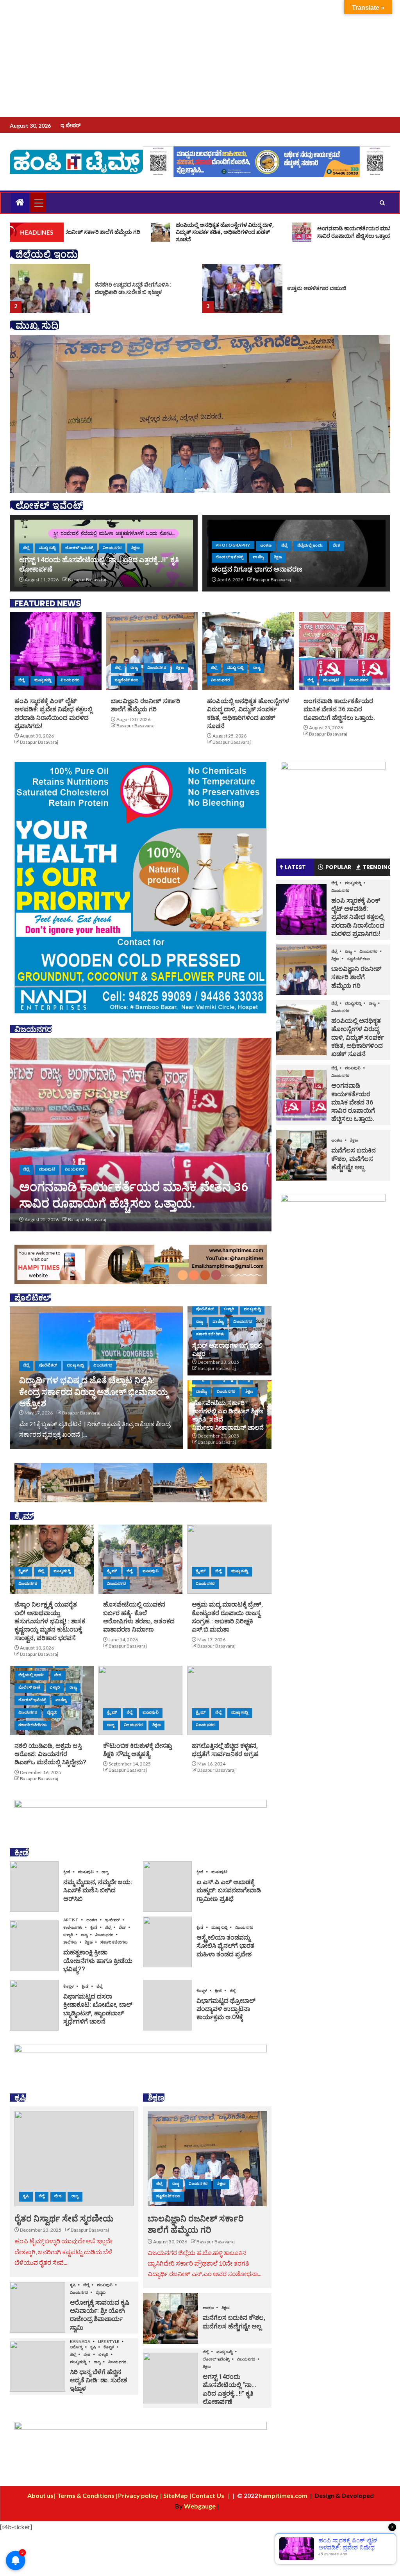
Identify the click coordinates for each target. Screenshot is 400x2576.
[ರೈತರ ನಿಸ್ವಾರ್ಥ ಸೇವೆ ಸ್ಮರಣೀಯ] (74, 2159)
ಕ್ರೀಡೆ (67, 1872)
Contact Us (208, 2495)
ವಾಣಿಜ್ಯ (258, 557)
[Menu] (38, 203)
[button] (38, 203)
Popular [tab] (338, 867)
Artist (71, 1920)
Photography (233, 545)
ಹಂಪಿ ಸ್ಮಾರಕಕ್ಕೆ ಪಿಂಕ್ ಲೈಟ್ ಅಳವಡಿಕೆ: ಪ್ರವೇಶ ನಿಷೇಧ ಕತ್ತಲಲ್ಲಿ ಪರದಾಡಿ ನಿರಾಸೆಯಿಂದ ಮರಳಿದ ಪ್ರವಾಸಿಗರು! (129, 1187)
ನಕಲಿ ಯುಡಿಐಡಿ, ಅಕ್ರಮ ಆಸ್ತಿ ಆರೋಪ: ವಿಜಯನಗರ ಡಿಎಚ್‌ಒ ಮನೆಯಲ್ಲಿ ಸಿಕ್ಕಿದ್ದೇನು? (50, 1754)
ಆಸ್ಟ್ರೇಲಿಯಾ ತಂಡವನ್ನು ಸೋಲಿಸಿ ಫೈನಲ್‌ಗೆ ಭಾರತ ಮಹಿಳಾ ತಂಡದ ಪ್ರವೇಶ (225, 1946)
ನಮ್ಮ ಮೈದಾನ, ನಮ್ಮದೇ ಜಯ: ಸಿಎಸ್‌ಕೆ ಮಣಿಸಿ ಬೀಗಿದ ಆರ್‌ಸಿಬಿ (98, 1890)
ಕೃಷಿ (26, 2196)
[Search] (382, 203)
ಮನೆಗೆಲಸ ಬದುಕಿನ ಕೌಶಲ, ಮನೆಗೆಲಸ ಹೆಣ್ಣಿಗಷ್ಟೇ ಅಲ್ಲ (354, 1159)
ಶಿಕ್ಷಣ (135, 547)
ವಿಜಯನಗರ (112, 547)
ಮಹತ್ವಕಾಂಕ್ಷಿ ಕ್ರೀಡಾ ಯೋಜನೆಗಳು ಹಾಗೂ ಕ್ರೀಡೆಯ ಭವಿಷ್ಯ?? (98, 1961)
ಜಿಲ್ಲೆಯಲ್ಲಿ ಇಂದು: (310, 545)
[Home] (20, 202)
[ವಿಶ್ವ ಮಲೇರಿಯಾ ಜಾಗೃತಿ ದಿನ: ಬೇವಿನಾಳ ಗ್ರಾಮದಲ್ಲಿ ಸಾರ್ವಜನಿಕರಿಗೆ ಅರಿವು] (242, 288)
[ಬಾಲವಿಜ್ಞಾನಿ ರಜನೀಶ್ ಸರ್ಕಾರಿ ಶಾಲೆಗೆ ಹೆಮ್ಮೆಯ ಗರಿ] (152, 651)
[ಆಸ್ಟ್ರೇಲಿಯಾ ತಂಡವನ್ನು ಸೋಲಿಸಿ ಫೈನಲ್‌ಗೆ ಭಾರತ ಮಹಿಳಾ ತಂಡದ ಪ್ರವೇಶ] (167, 1942)
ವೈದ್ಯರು (52, 1712)
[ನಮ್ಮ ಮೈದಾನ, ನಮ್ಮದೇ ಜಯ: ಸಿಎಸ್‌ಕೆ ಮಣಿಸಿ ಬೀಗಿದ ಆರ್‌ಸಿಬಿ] (34, 1887)
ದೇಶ (337, 545)
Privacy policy (139, 2495)
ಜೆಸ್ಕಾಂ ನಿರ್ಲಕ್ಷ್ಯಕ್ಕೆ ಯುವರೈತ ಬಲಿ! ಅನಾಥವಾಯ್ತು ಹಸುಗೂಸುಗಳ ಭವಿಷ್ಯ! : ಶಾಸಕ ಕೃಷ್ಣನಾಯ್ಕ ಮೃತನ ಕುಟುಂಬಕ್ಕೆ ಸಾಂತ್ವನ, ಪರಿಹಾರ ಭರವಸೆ (50, 1621)
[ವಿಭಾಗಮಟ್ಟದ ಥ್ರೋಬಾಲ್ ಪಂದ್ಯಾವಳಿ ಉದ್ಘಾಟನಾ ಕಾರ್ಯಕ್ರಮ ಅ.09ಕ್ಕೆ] (167, 2005)
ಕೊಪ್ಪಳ (69, 1986)
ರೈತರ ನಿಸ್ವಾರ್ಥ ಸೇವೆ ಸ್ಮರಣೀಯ (64, 2219)
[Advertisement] (200, 59)
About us (40, 2495)
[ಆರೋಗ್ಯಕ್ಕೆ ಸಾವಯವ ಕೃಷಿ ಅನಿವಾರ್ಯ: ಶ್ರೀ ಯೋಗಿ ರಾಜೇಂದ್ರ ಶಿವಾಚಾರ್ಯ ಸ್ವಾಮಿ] (37, 2307)
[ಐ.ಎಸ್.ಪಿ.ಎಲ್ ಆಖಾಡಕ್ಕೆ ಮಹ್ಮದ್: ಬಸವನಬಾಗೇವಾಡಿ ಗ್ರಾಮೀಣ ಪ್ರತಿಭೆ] (167, 1887)
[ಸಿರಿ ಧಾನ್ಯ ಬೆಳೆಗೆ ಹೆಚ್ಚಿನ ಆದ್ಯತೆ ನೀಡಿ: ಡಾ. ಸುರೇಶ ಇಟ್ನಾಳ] (37, 2366)
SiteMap (176, 2495)
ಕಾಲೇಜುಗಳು (73, 1927)
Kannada (80, 2341)
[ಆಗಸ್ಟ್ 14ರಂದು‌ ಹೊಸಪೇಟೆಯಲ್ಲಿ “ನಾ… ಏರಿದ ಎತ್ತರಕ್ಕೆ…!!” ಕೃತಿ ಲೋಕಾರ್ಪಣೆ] (171, 2378)
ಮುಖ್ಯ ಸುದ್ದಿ (47, 547)
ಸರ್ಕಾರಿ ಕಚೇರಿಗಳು (210, 1334)
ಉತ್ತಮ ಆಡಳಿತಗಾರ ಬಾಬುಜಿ (124, 288)
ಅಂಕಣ (266, 545)
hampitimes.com (283, 2495)
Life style (109, 2341)
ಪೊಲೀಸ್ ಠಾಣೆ (29, 1687)
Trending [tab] (376, 867)
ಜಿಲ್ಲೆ (26, 547)
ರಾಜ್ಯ (134, 667)
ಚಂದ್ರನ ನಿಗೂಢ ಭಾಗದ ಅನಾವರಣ (257, 569)
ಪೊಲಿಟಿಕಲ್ (48, 1365)
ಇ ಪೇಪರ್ (71, 125)
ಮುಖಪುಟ (331, 680)
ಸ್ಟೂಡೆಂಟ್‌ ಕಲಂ (127, 680)
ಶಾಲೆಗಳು (71, 1942)
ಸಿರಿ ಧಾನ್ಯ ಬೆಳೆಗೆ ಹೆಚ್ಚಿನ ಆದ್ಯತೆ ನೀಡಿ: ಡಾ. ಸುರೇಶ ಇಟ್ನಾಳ (98, 2380)
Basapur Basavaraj (87, 580)
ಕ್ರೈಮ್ (23, 1571)
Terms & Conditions (86, 2495)
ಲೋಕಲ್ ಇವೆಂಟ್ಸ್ (79, 547)
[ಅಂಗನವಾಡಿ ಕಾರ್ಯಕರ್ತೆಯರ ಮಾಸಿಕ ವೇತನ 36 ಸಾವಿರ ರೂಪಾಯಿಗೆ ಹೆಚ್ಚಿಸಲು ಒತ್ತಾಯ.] (345, 651)
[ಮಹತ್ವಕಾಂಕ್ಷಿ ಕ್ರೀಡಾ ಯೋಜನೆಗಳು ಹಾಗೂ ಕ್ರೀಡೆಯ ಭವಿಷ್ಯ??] (34, 1946)
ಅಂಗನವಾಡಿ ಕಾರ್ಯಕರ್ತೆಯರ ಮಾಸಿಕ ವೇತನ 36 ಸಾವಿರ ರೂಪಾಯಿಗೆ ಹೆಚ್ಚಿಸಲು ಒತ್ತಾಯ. (339, 709)
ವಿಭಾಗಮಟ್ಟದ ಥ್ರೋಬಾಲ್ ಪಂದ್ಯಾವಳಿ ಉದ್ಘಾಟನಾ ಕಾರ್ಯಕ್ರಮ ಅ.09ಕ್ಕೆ (226, 2009)
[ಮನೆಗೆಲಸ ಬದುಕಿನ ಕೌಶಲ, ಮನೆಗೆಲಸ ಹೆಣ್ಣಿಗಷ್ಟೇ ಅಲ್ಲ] (171, 2318)
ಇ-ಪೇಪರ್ (113, 1920)
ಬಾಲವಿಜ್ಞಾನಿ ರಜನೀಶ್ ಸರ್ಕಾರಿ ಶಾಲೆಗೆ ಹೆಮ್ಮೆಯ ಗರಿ (356, 977)
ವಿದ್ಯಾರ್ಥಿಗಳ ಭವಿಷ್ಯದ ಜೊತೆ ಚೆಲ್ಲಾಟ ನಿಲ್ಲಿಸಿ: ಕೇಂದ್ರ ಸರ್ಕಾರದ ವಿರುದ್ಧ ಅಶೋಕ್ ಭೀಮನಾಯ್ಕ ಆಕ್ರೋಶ (94, 1392)
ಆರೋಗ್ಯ (77, 2347)
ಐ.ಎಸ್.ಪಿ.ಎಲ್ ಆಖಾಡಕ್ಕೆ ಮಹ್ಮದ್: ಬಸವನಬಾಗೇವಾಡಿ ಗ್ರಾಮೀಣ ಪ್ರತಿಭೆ (229, 1890)
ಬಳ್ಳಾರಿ (229, 1309)
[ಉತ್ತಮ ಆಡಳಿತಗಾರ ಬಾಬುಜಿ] (50, 288)
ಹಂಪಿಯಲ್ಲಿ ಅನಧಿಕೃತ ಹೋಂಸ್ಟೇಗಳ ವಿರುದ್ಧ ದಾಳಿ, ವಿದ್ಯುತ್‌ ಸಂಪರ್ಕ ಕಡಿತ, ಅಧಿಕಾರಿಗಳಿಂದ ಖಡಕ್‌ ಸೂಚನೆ (358, 1037)
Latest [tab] (295, 867)
